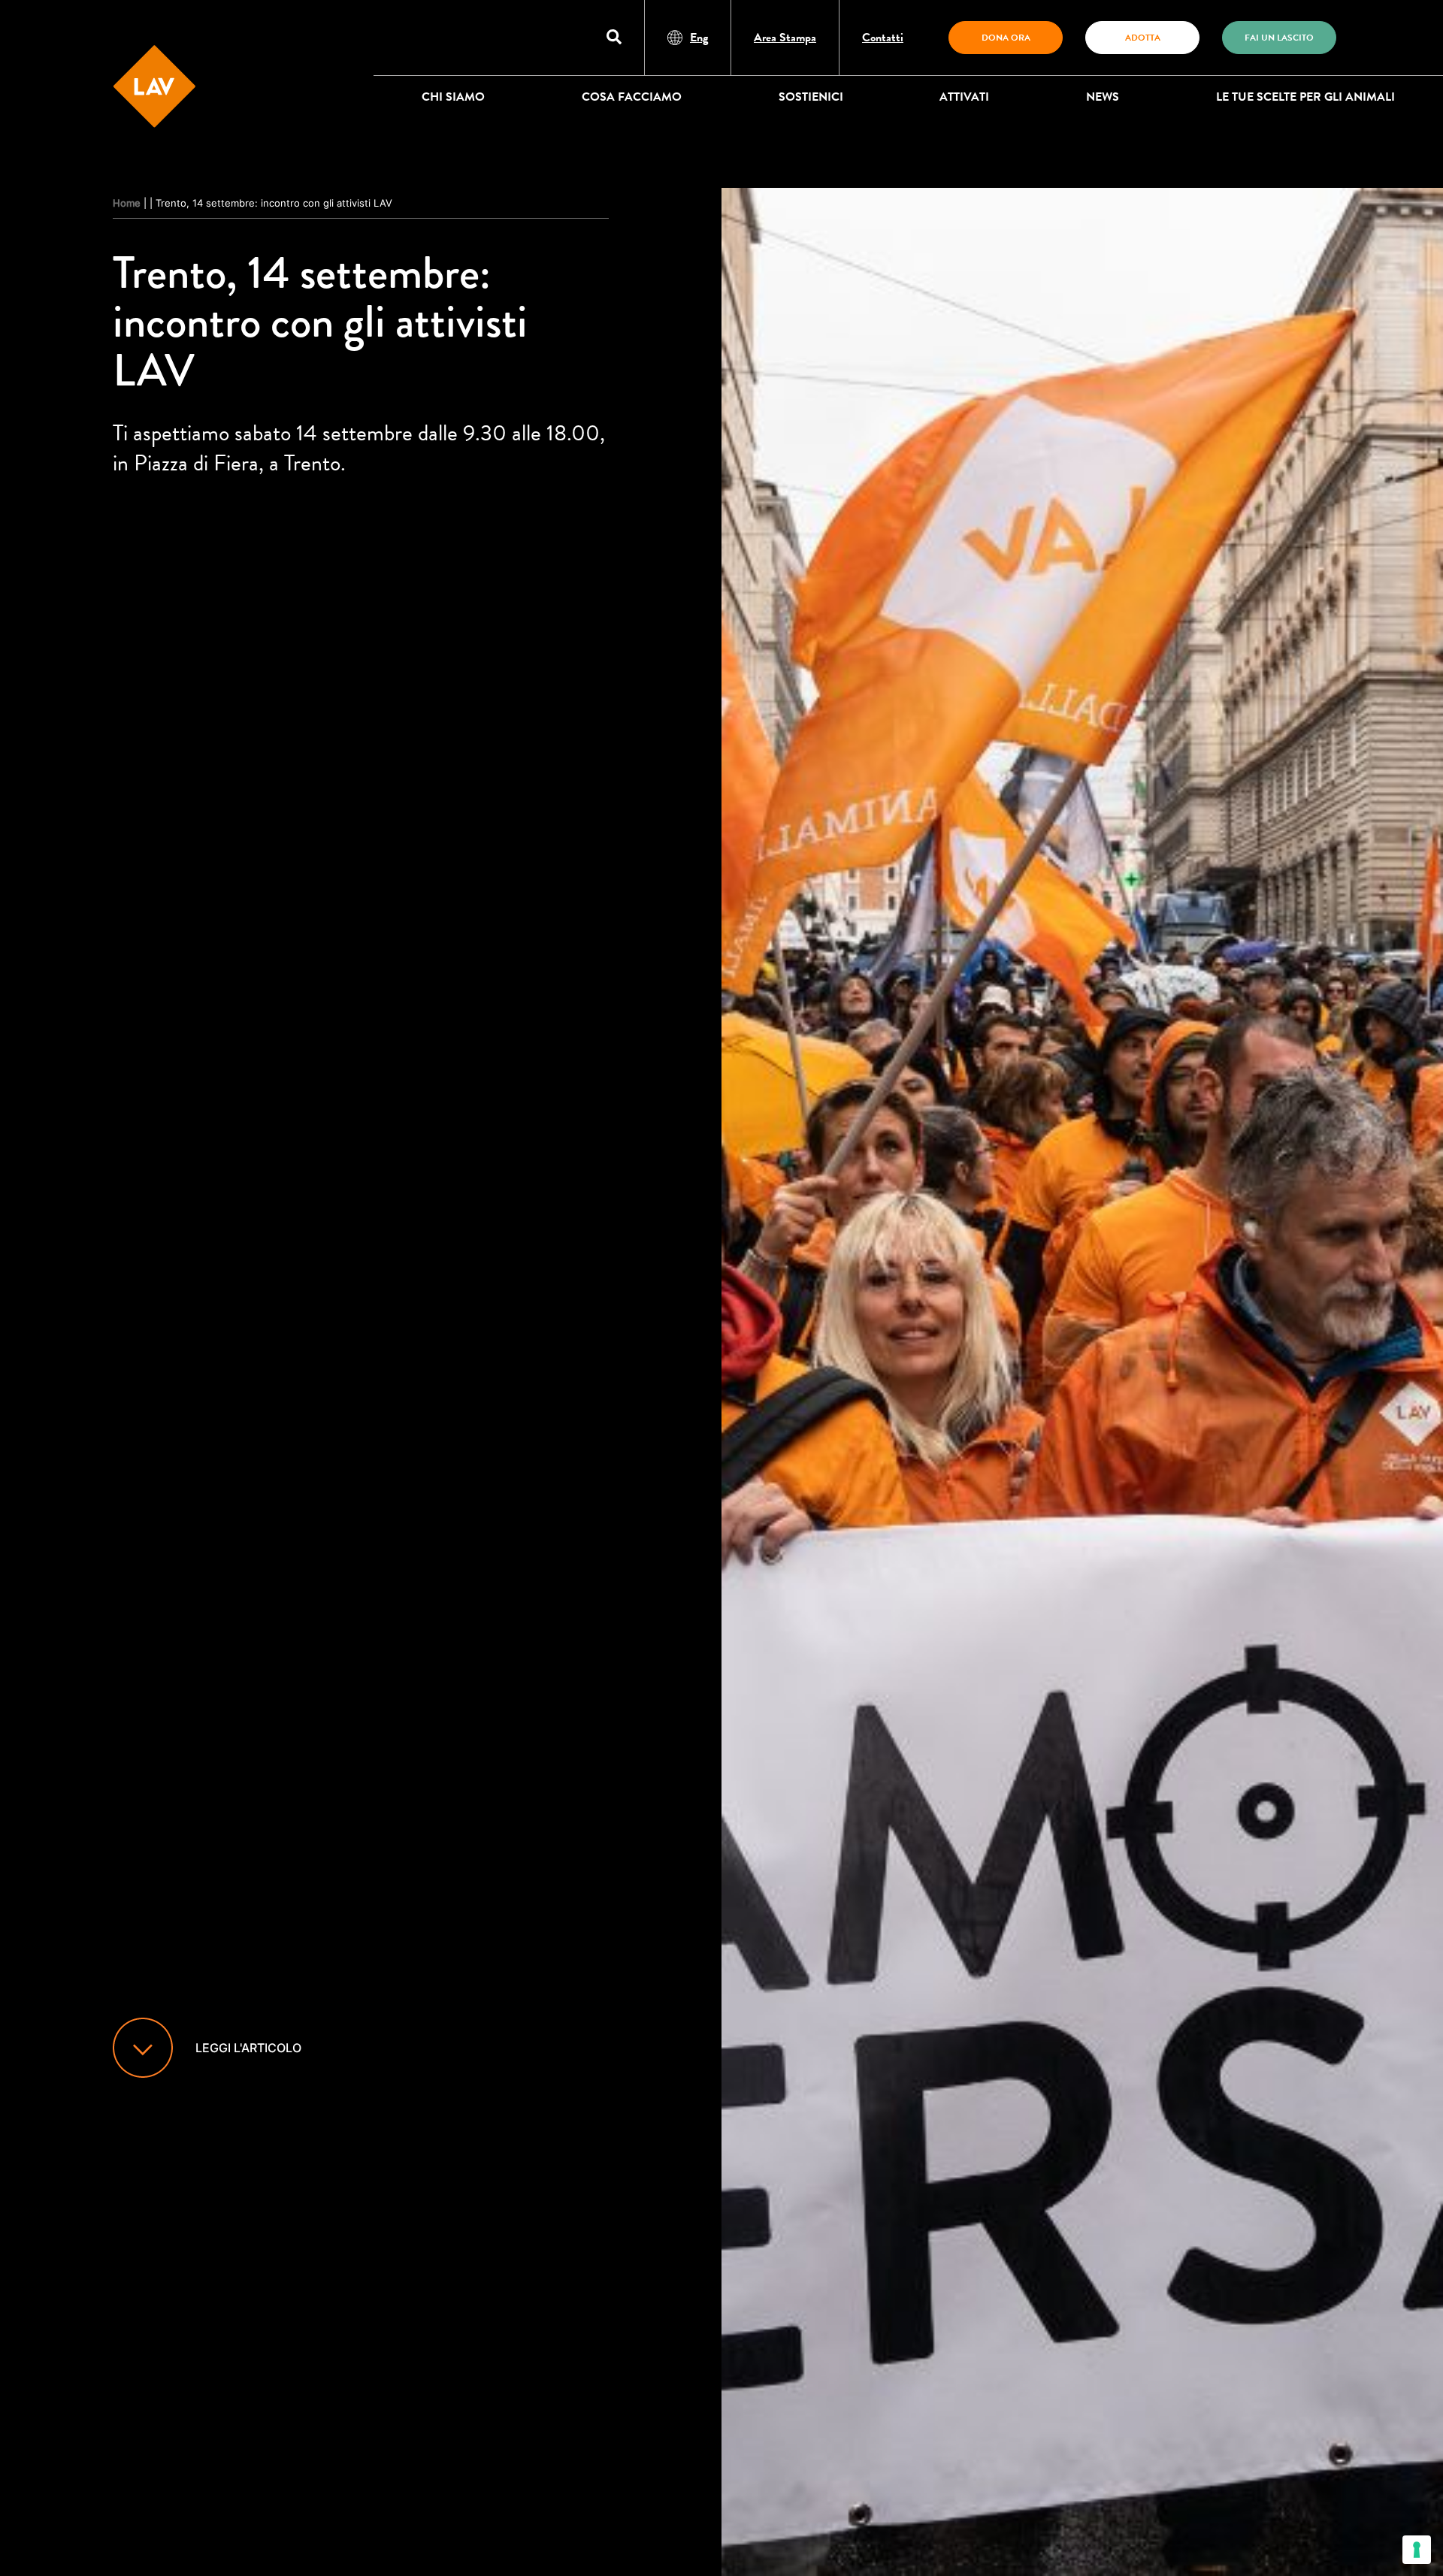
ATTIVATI (964, 97)
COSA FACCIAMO (632, 97)
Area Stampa (785, 38)
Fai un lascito (1279, 38)
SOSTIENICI (811, 97)
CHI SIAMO (453, 97)
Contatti (883, 38)
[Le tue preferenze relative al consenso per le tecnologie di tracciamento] (1417, 2550)
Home (127, 203)
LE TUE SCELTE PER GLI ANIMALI (1305, 97)
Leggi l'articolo (248, 2048)
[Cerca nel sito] (614, 38)
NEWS (1103, 97)
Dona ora (1006, 38)
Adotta (1143, 38)
